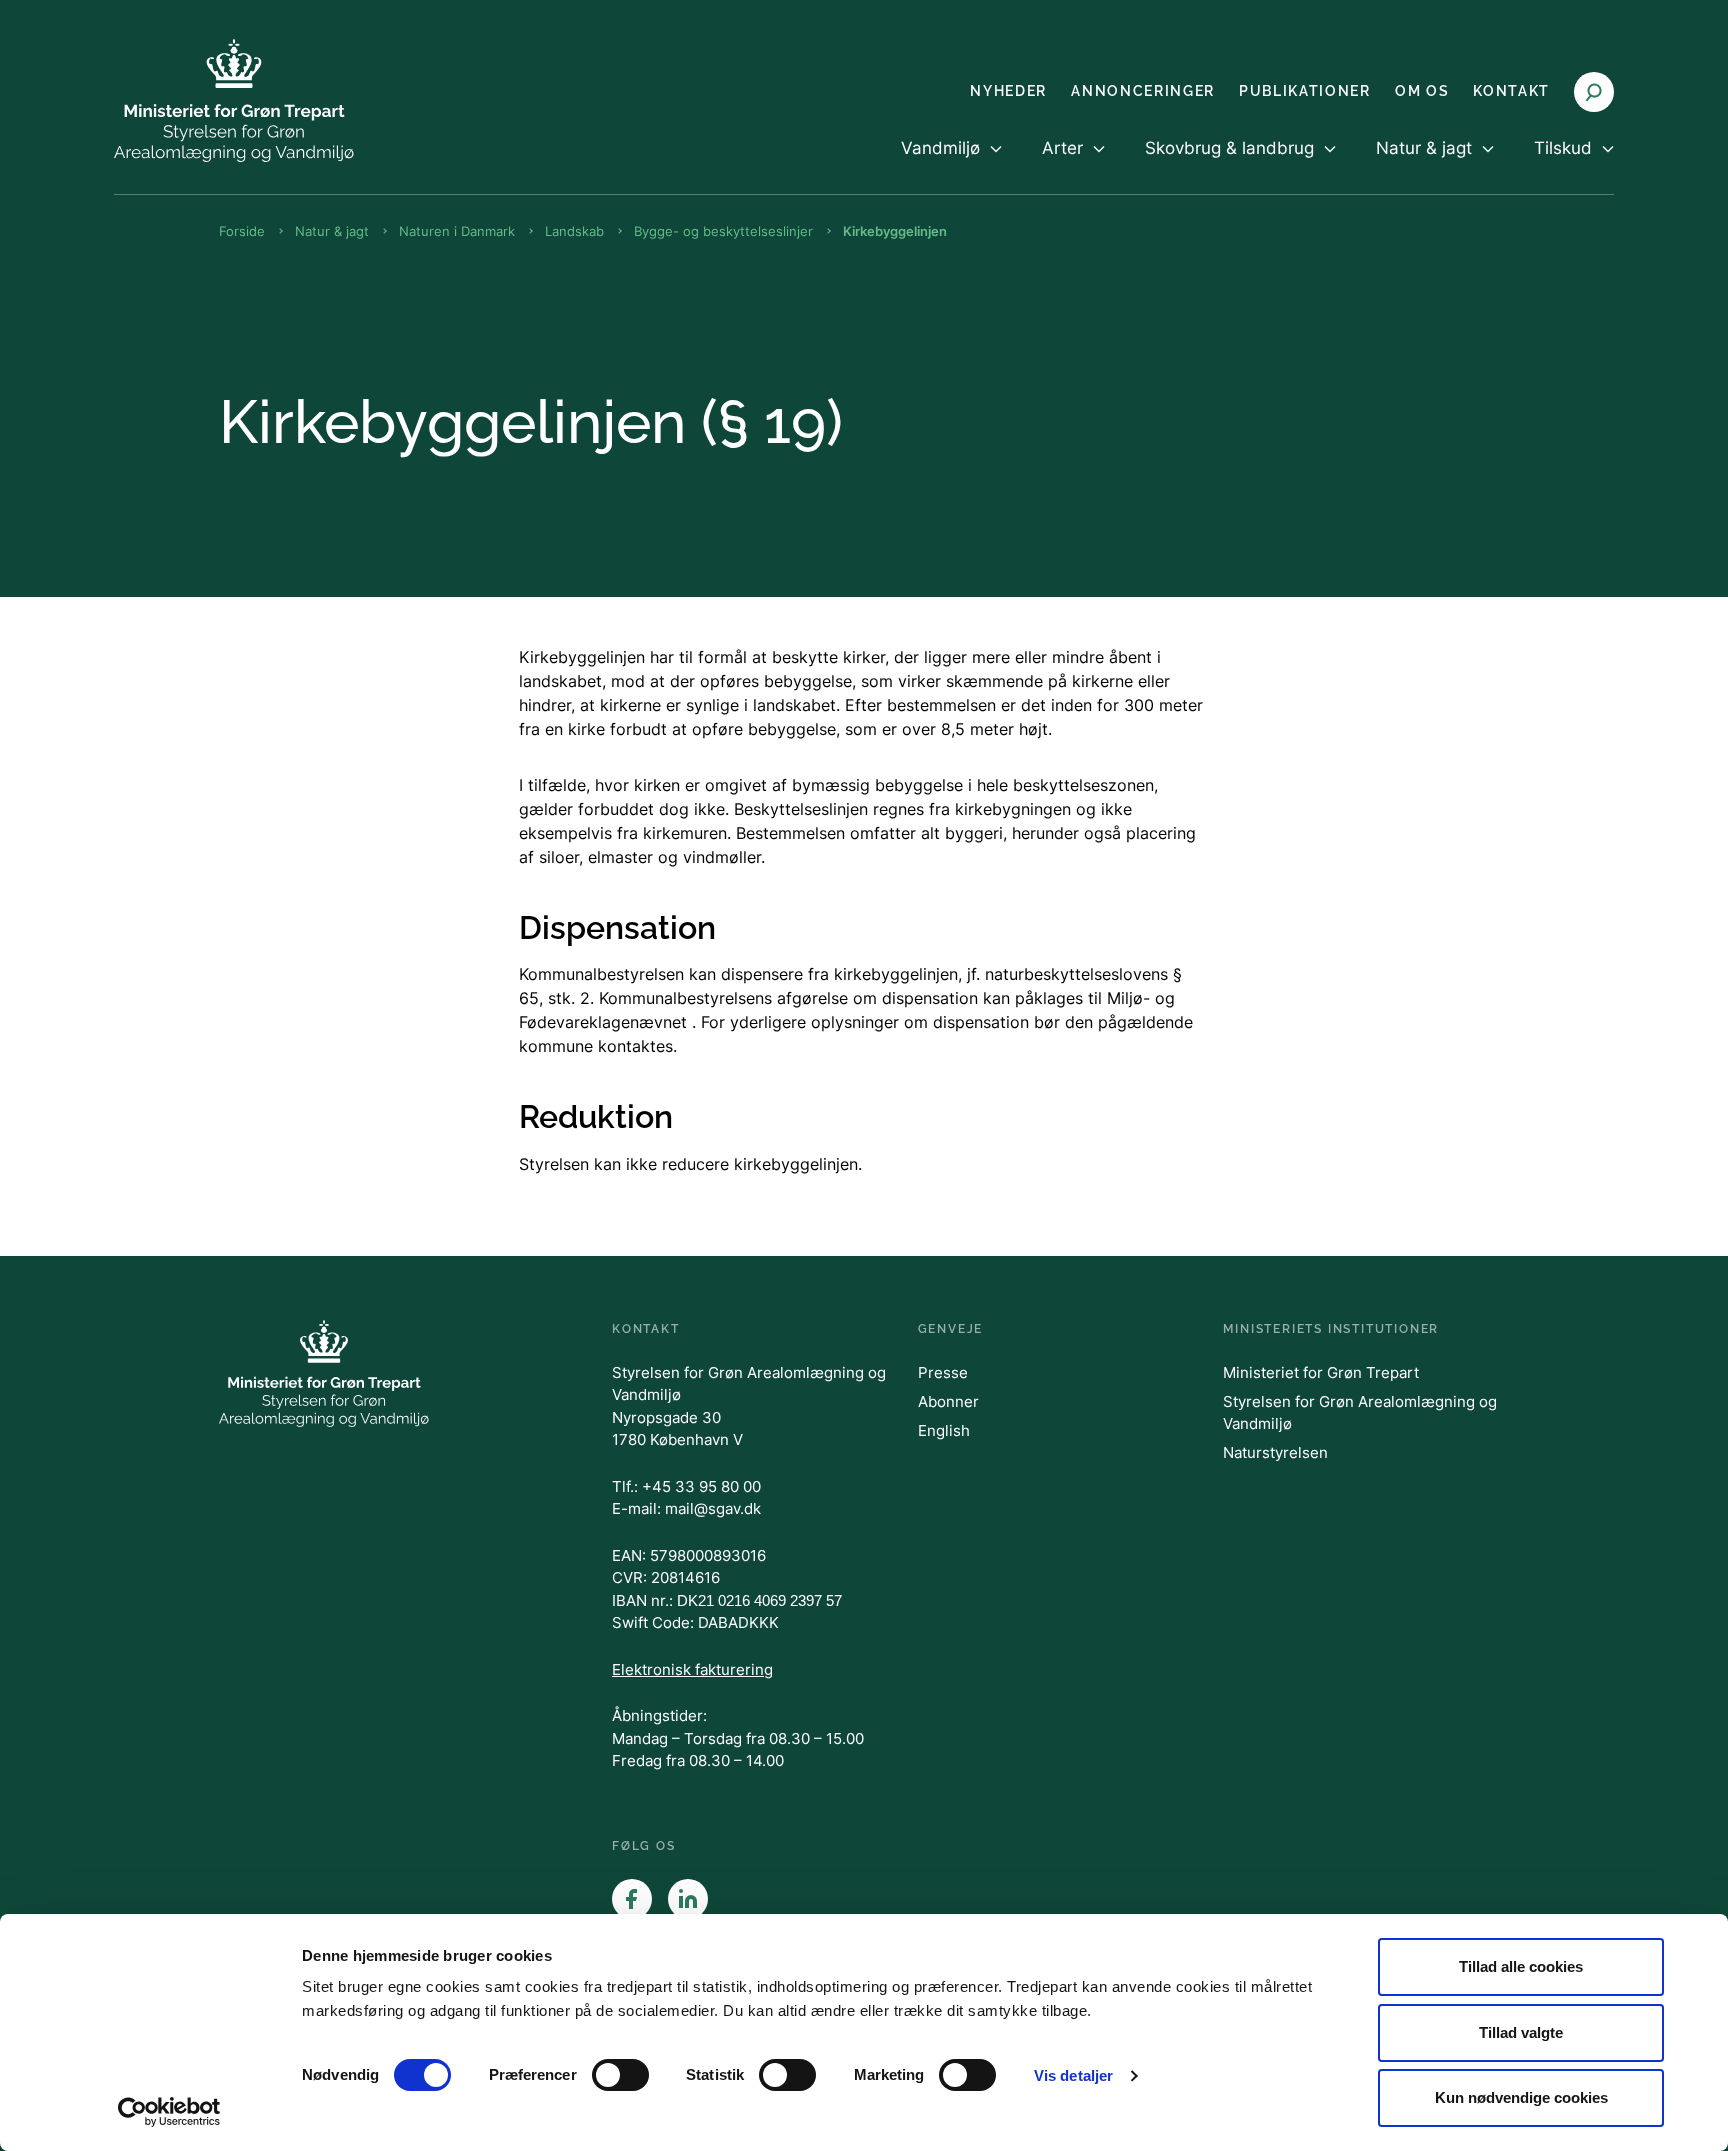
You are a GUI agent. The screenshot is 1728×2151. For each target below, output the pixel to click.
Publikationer (1305, 91)
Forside (242, 231)
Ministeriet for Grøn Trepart (1321, 1372)
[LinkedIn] (688, 1899)
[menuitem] (951, 165)
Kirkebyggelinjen (895, 231)
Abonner (948, 1401)
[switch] (620, 2075)
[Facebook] (632, 1899)
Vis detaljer (1073, 2075)
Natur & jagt (332, 231)
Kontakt (1511, 91)
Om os (1422, 91)
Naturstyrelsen (1275, 1452)
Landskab (574, 231)
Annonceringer (1143, 91)
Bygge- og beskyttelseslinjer (723, 231)
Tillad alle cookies (1521, 1966)
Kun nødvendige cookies (1521, 2097)
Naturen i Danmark (457, 231)
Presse (943, 1372)
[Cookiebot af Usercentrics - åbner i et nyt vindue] (169, 2112)
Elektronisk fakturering (692, 1669)
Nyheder (1008, 91)
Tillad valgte (1521, 2032)
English (944, 1430)
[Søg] (1594, 92)
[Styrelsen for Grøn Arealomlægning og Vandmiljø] (234, 100)
